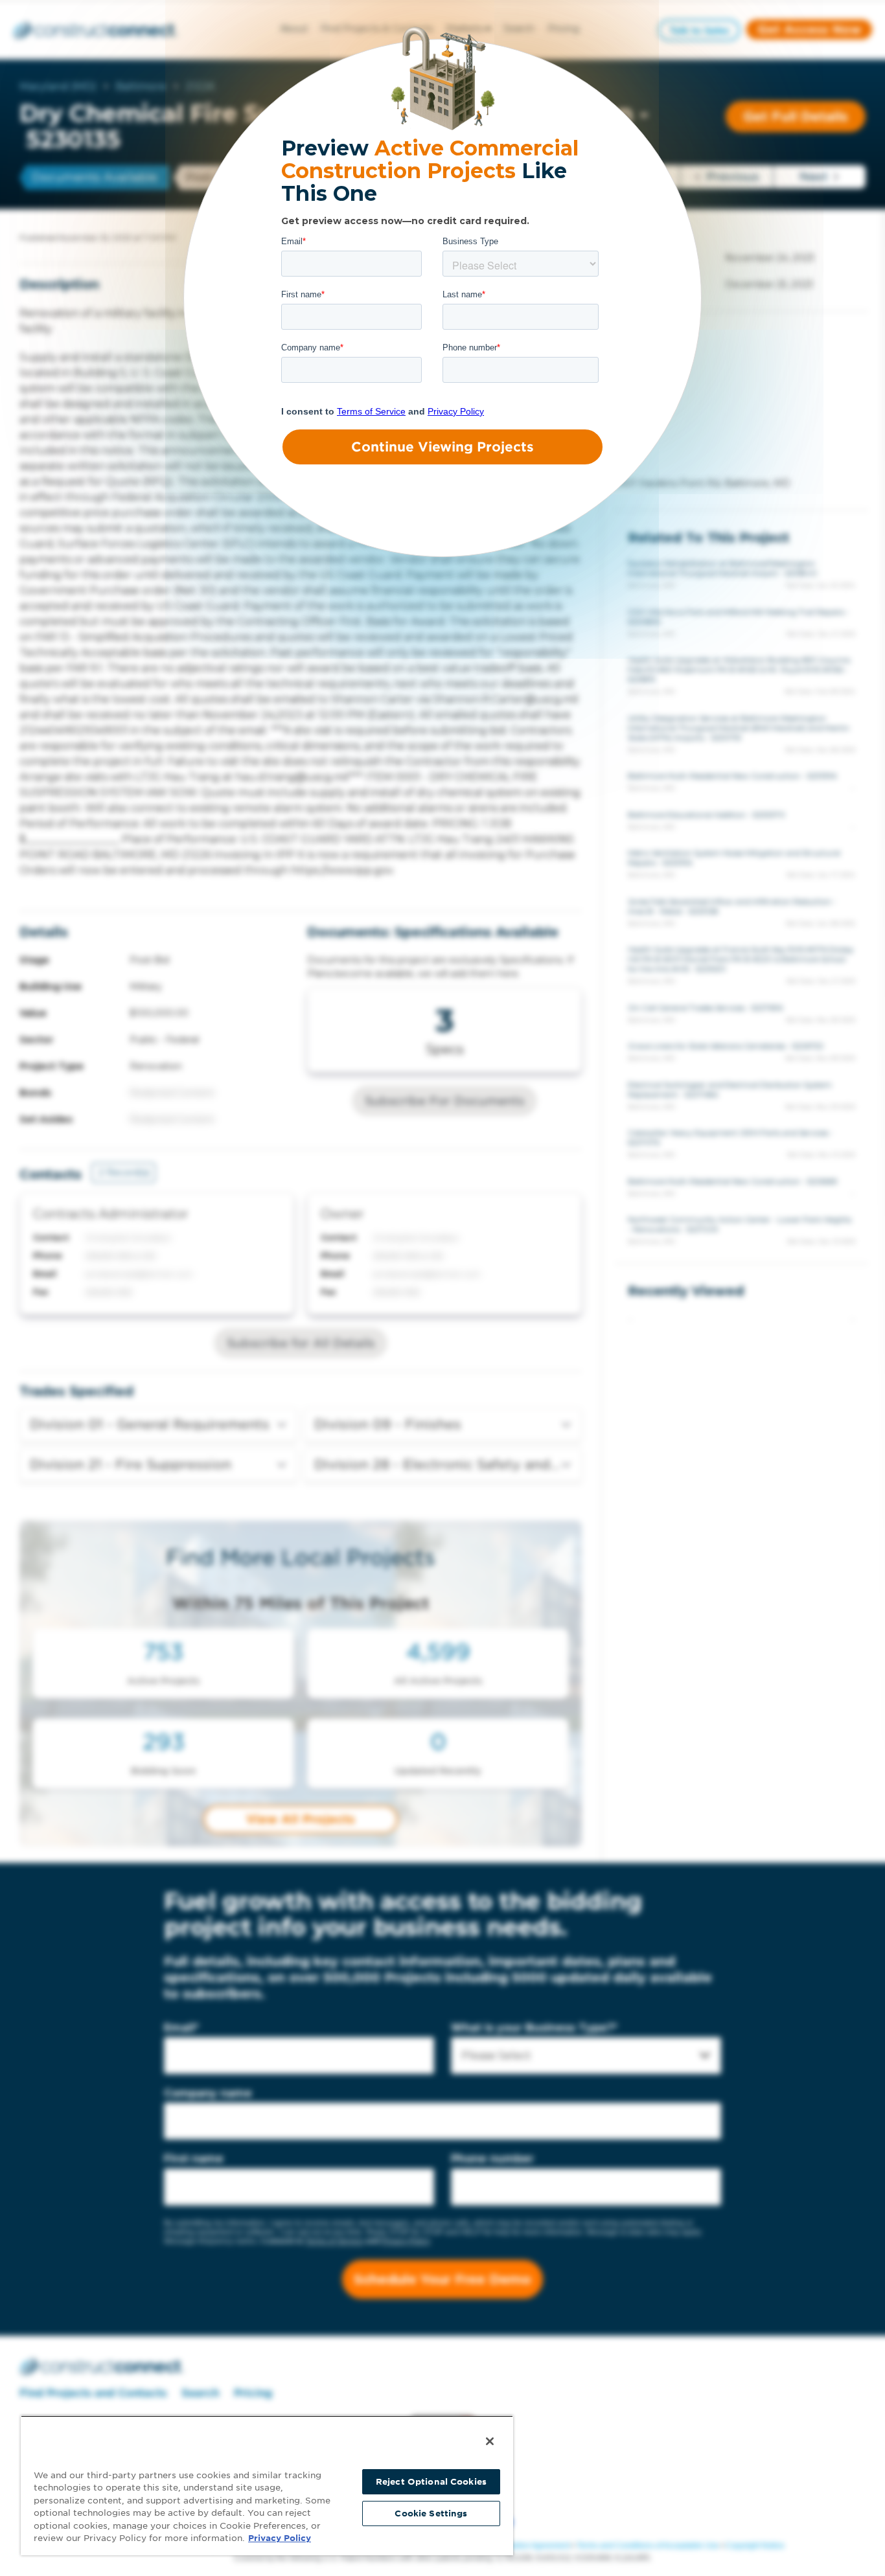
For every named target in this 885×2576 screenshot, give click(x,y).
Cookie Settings (431, 2513)
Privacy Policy (280, 2538)
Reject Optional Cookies (431, 2482)
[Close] (490, 2441)
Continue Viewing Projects (442, 447)
